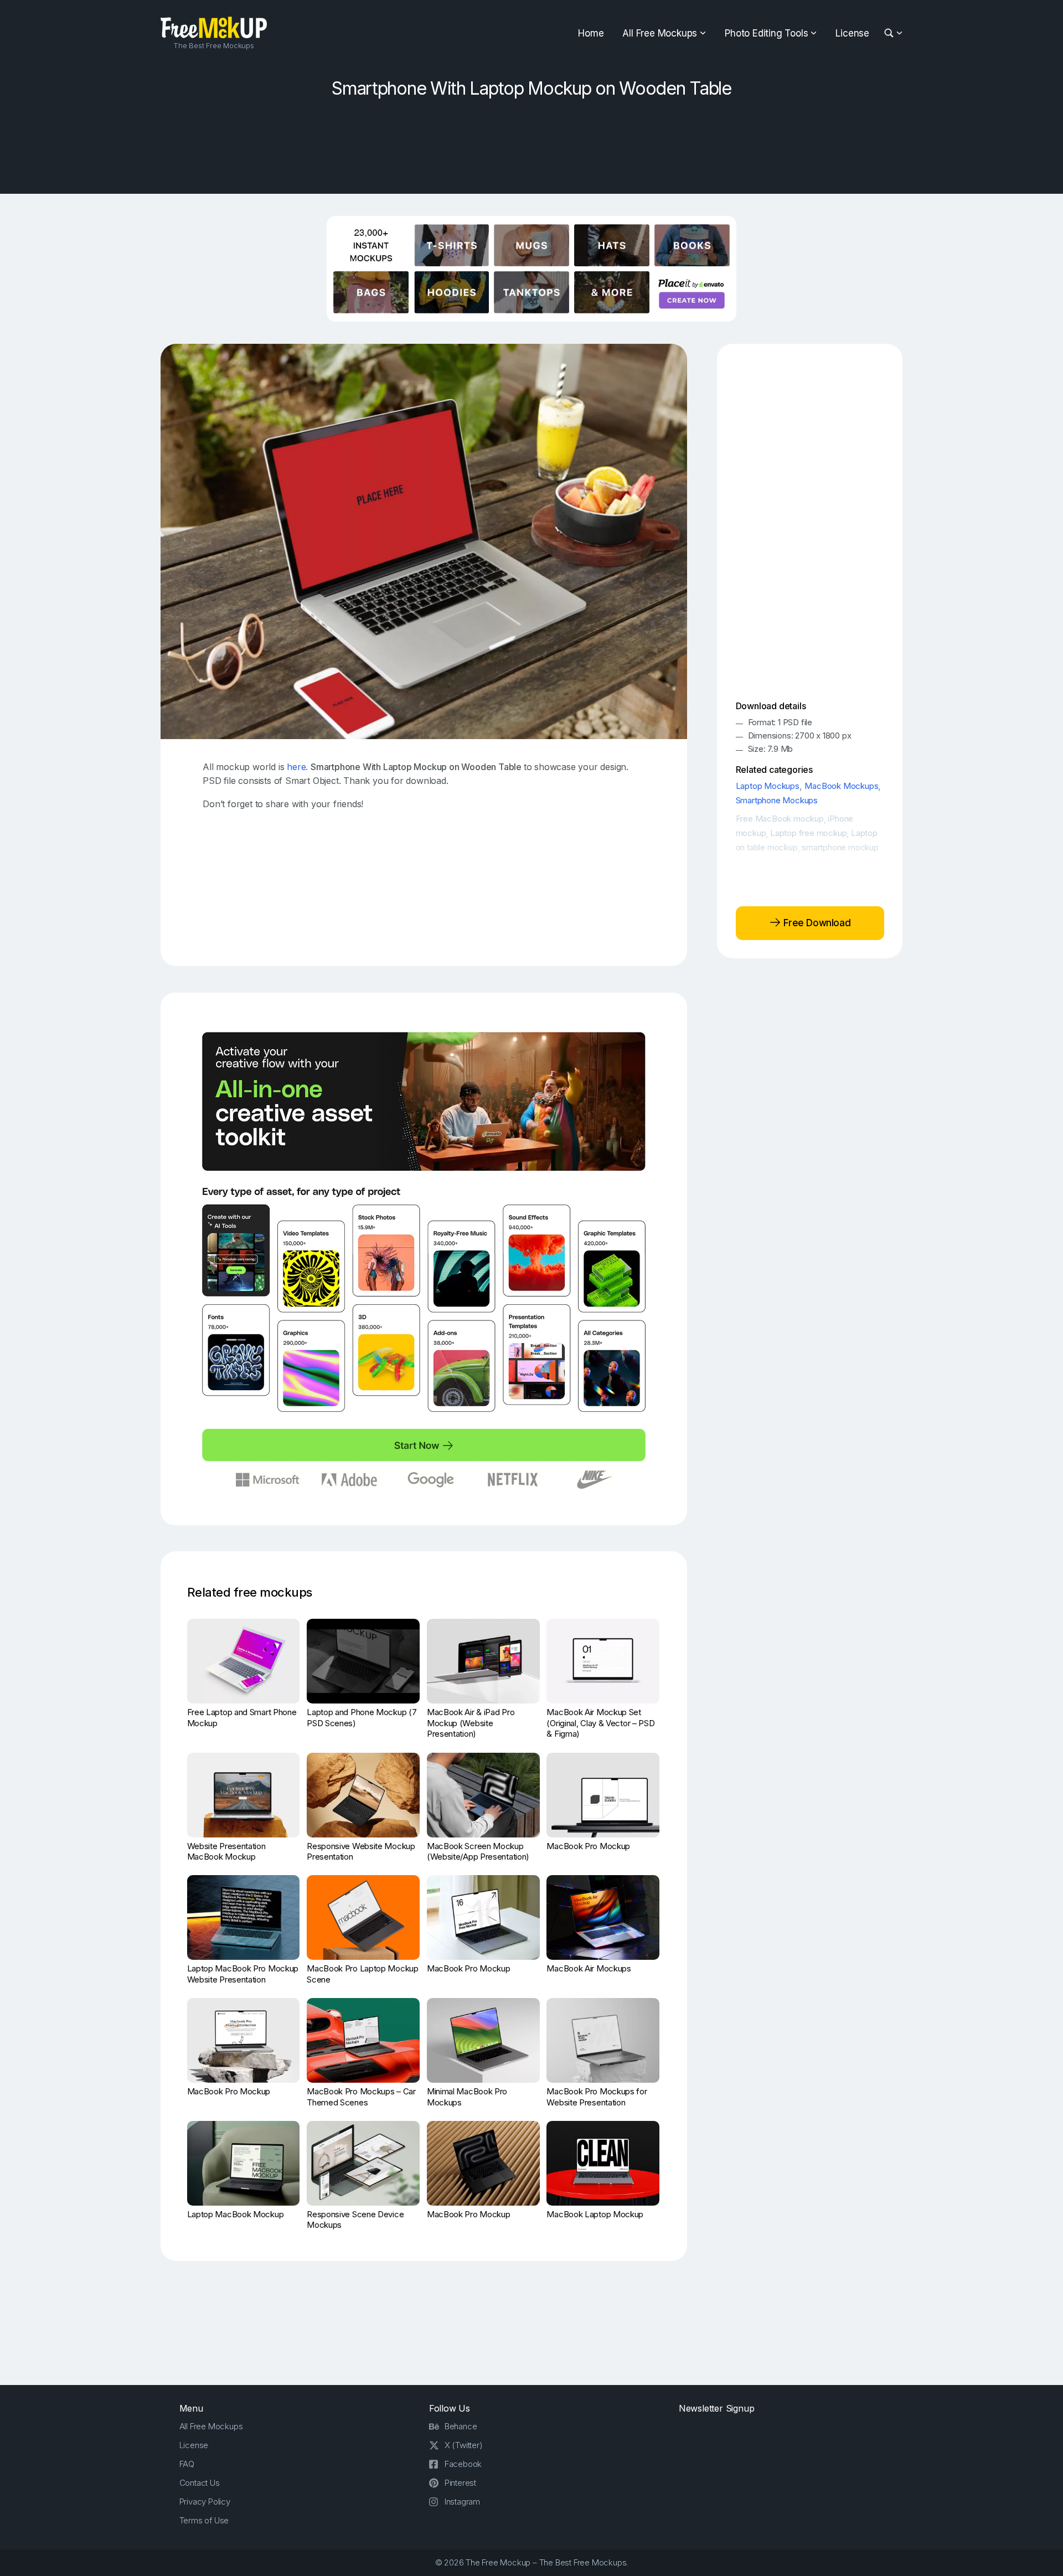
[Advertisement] (531, 142)
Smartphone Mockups (777, 800)
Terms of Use (204, 2520)
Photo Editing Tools (766, 33)
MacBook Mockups (841, 786)
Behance (461, 2426)
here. (297, 767)
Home (591, 33)
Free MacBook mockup (780, 819)
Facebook (463, 2464)
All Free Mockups (660, 33)
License (852, 33)
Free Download (816, 923)
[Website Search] (891, 33)
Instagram (462, 2502)
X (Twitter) (464, 2445)
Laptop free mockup (808, 833)
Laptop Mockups (768, 786)
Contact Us (200, 2483)
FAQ (187, 2464)
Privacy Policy (205, 2502)
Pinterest (460, 2483)
